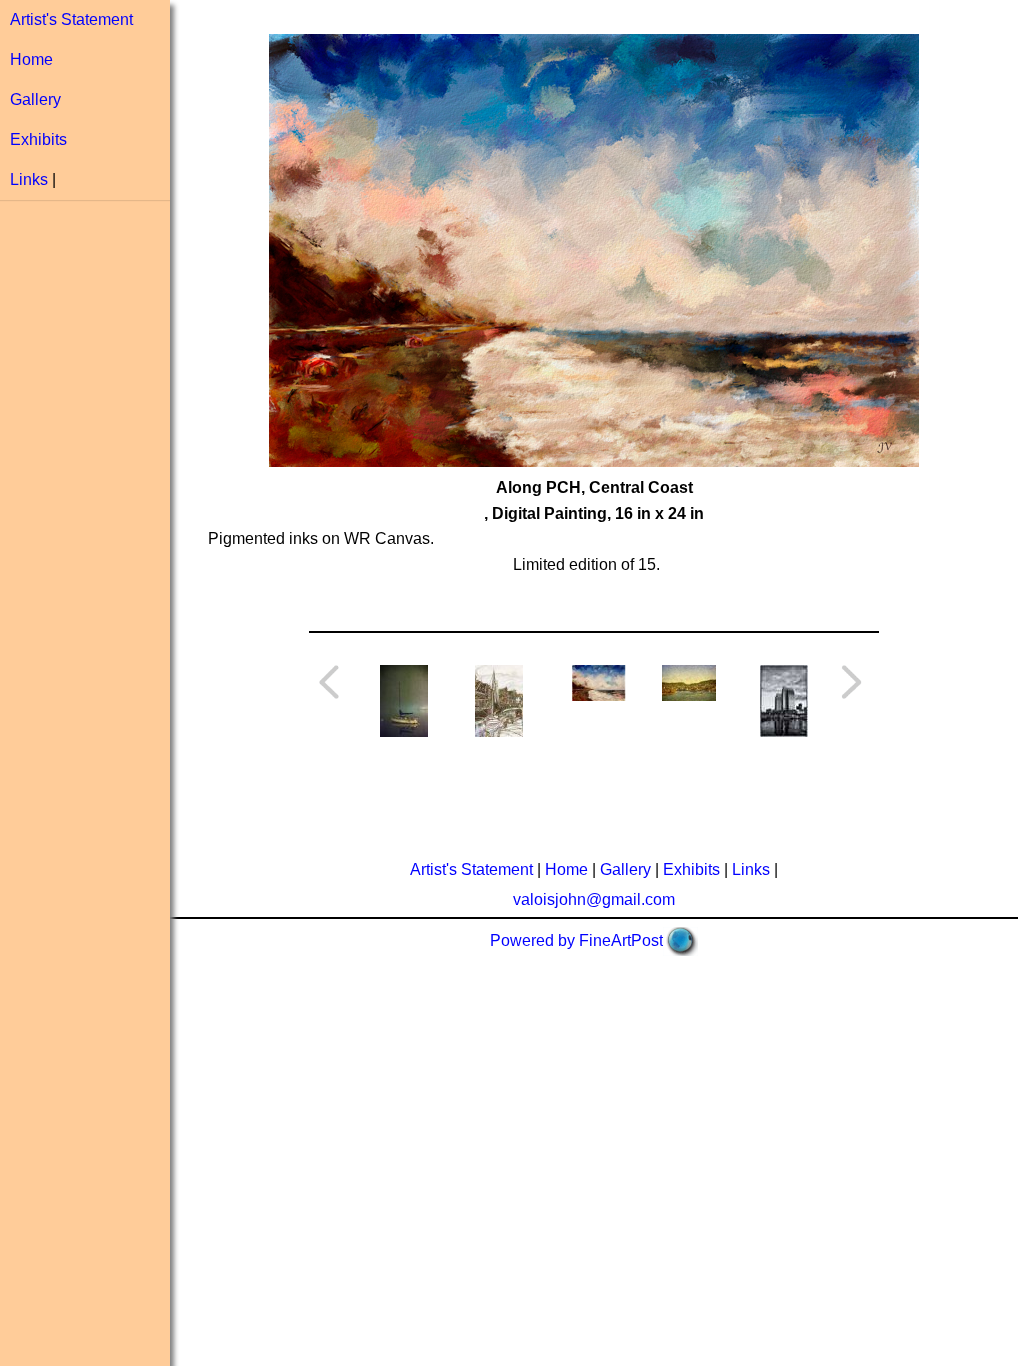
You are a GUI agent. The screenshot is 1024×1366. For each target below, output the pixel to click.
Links (29, 179)
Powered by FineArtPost (576, 940)
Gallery (35, 99)
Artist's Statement (71, 19)
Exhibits (38, 139)
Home (31, 59)
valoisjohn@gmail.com (594, 899)
